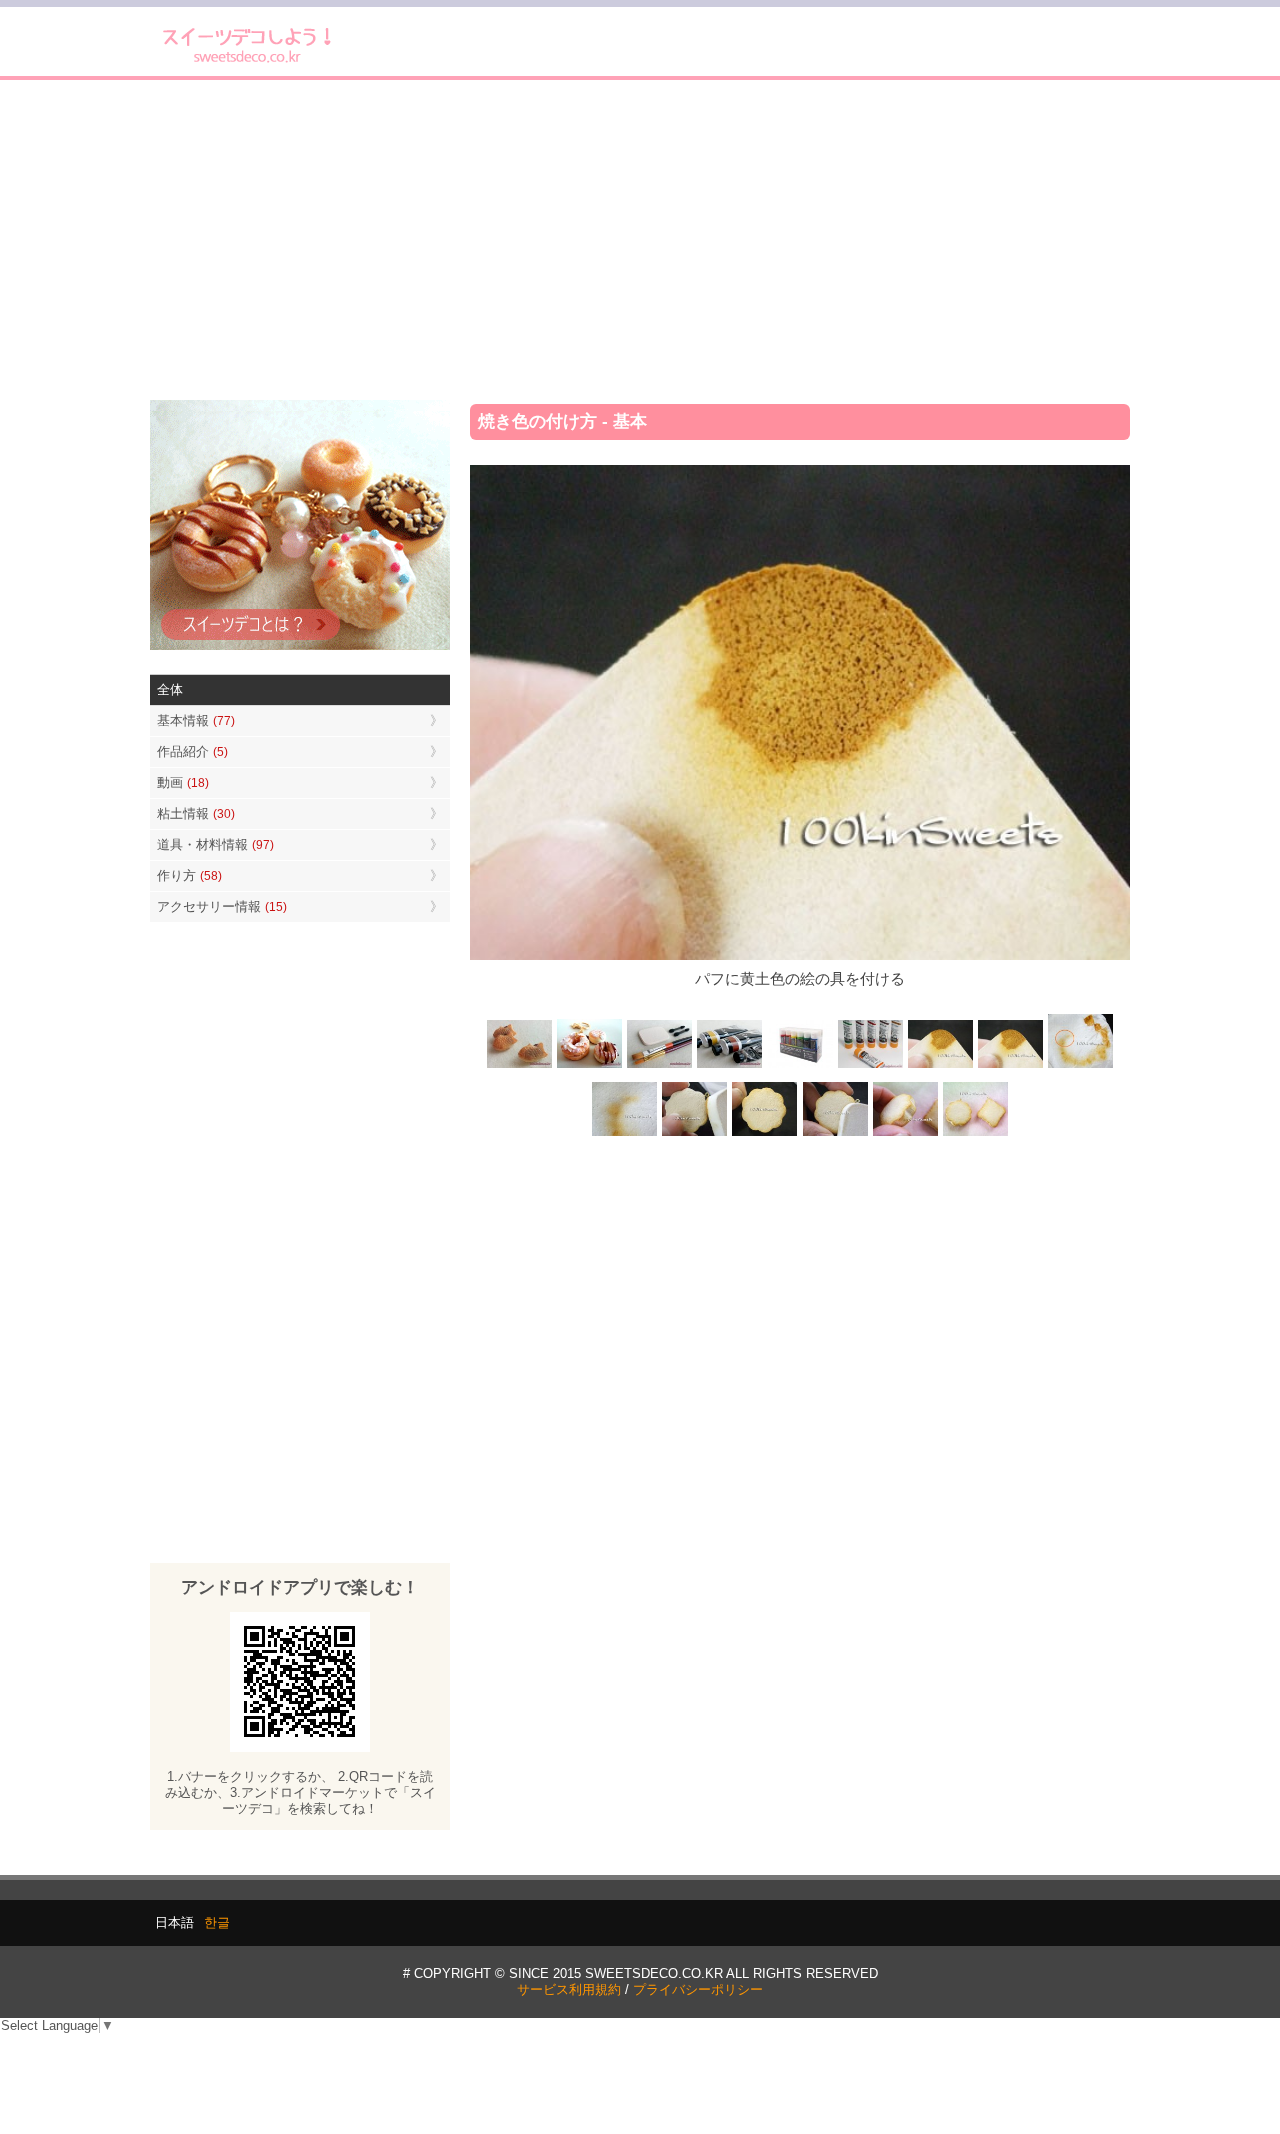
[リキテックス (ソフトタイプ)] (870, 1066)
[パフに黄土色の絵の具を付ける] (1010, 1066)
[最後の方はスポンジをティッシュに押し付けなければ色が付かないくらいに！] (625, 1133)
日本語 (174, 1922)
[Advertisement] (640, 240)
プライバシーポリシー (698, 1989)
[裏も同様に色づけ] (765, 1133)
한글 (217, 1922)
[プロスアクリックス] (800, 1066)
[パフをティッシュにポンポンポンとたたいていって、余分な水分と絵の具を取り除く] (1080, 1066)
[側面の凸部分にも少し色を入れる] (905, 1133)
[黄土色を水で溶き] (940, 1066)
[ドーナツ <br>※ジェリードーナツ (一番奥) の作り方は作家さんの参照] (590, 1066)
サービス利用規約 (569, 1989)
